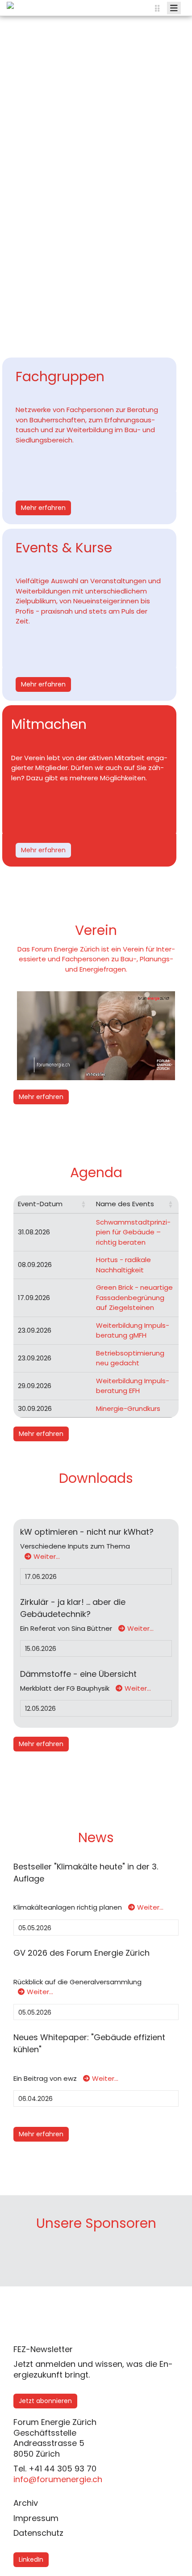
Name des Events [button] (125, 1204)
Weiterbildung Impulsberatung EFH (133, 1386)
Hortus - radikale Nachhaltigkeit (123, 1265)
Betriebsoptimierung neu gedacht (130, 1358)
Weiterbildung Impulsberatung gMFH (133, 1330)
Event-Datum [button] (40, 1204)
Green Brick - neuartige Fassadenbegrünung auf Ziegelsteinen (134, 1297)
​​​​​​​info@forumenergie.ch (58, 2479)
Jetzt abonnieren (45, 2401)
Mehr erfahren (43, 508)
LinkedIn (31, 2559)
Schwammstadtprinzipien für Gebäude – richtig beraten (133, 1232)
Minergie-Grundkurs (128, 1408)
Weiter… (47, 1556)
